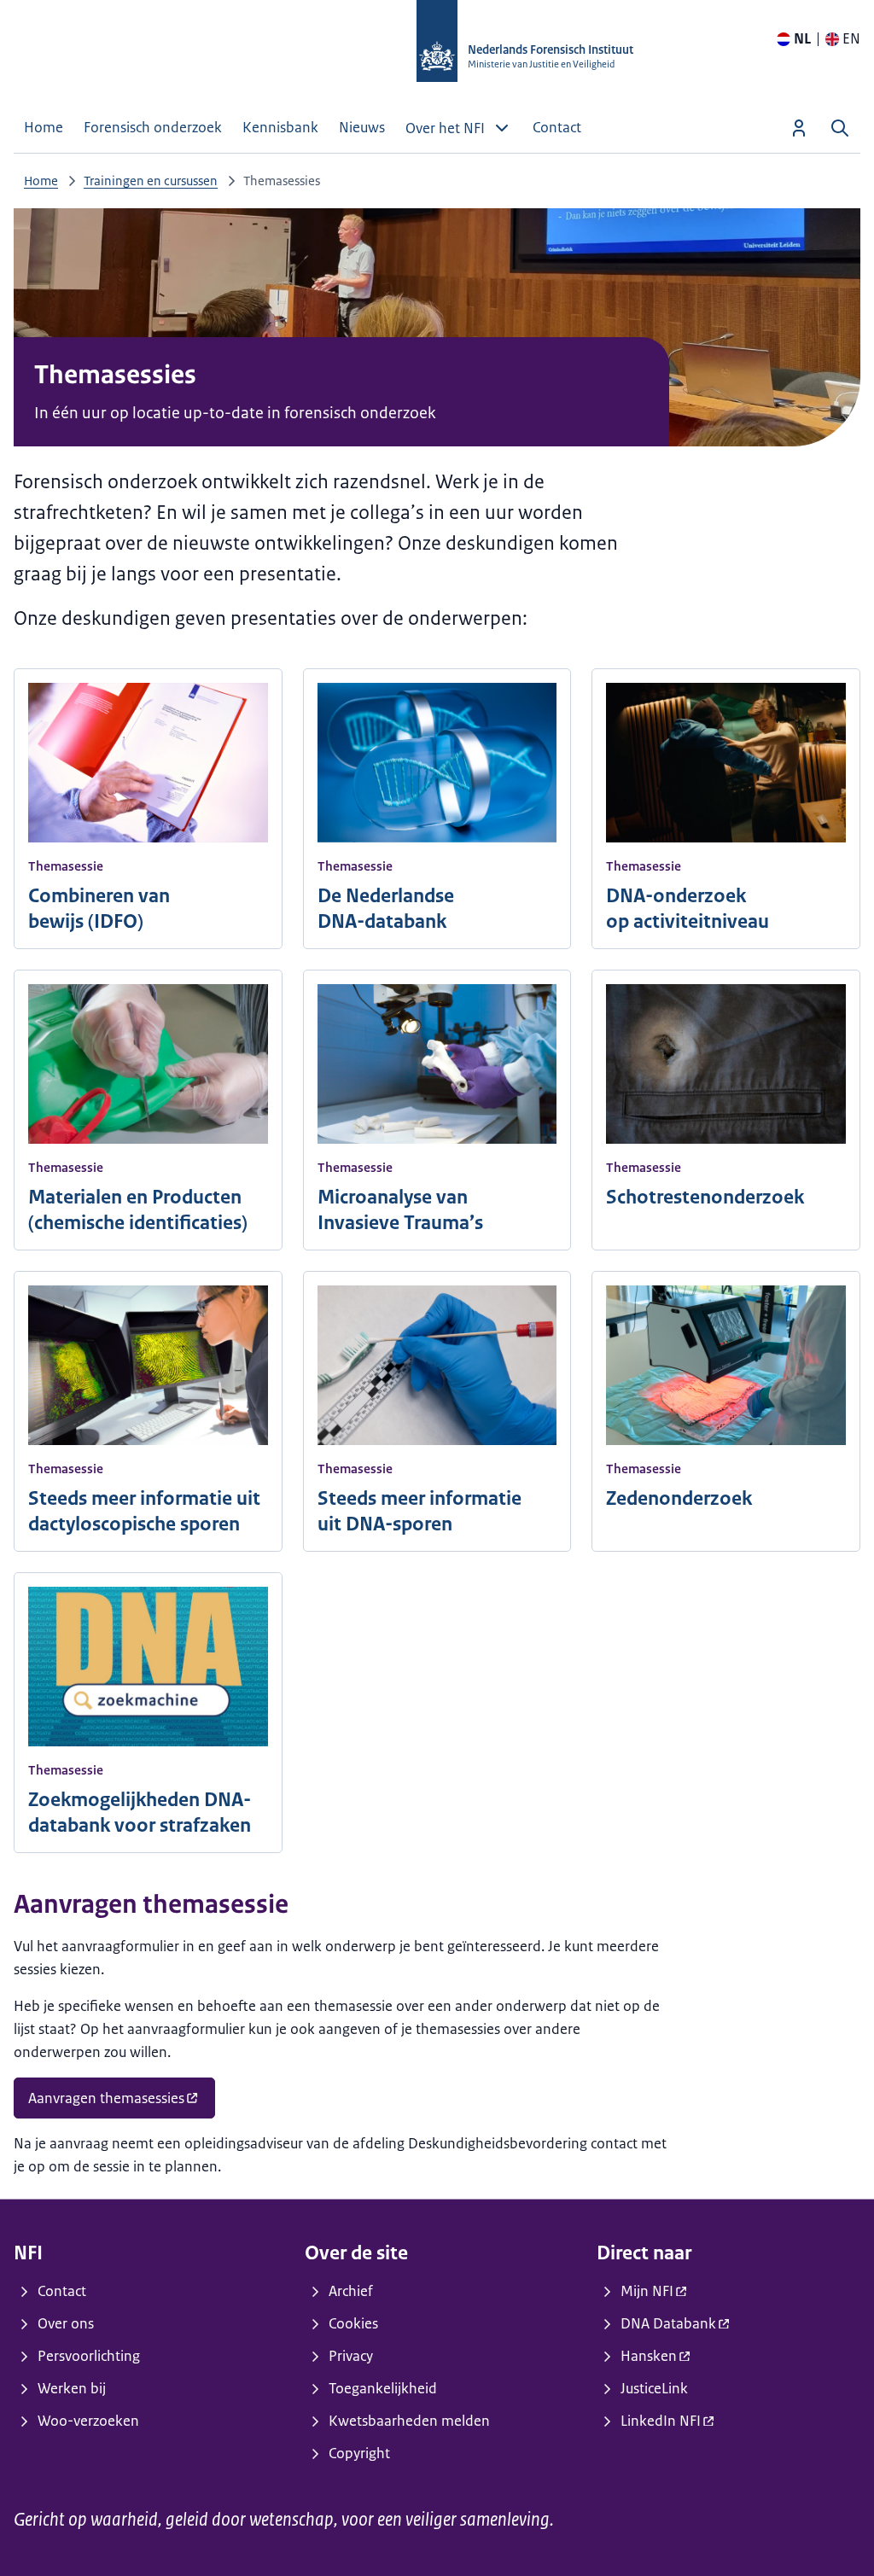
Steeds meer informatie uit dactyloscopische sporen (144, 1511)
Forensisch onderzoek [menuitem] (153, 127)
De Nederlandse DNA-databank (386, 909)
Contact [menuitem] (557, 127)
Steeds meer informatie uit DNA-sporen (420, 1511)
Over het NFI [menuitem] (445, 128)
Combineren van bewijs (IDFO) (99, 909)
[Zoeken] (840, 128)
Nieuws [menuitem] (362, 127)
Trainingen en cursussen (151, 181)
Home (41, 181)
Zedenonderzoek (679, 1498)
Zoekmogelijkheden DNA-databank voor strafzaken (140, 1813)
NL (802, 38)
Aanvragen (106, 2098)
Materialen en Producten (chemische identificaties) (138, 1210)
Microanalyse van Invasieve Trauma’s (400, 1210)
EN (851, 38)
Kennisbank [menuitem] (280, 127)
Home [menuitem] (44, 127)
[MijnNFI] (799, 128)
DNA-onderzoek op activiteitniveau (688, 909)
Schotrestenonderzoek (705, 1197)
